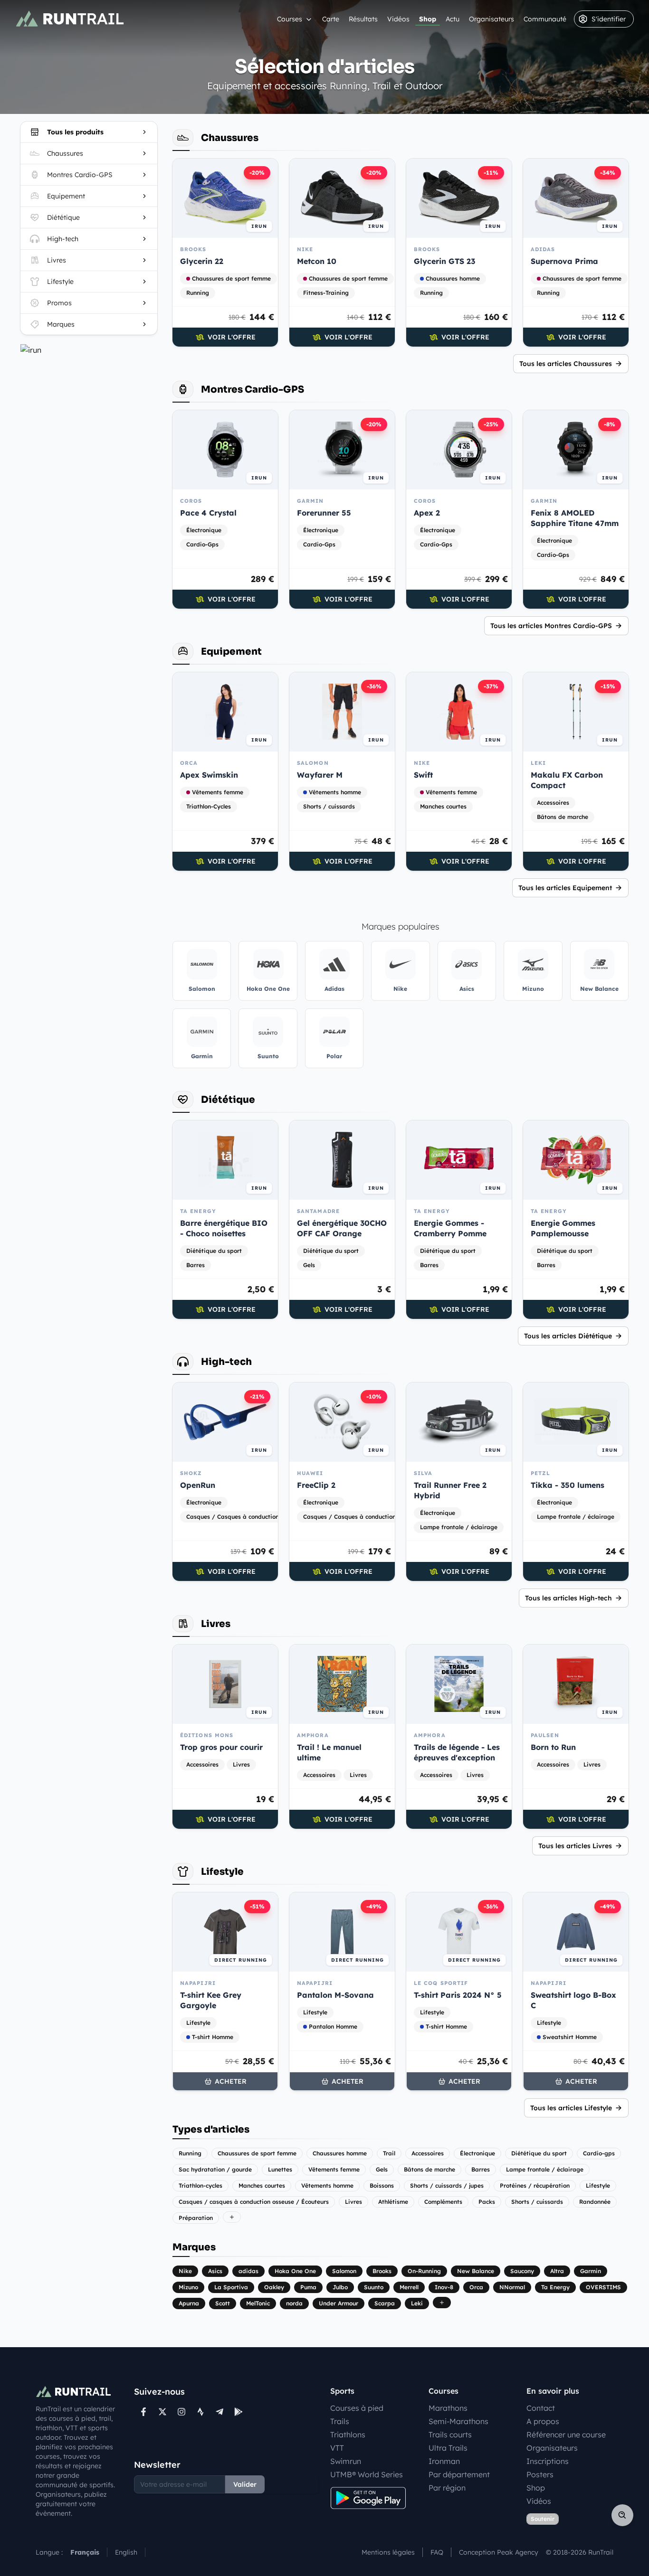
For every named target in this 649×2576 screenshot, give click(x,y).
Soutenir (543, 2519)
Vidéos (398, 19)
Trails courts (450, 2435)
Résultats (363, 19)
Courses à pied (357, 2408)
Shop (428, 19)
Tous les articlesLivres (575, 1846)
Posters (540, 2474)
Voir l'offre (232, 337)
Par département (459, 2474)
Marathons (448, 2408)
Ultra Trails (448, 2448)
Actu (453, 19)
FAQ (437, 2552)
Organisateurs (492, 19)
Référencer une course (566, 2435)
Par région (447, 2488)
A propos (543, 2421)
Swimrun (346, 2461)
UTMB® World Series (367, 2474)
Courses (290, 19)
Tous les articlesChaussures (566, 364)
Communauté (545, 19)
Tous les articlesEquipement (565, 888)
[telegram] (220, 2412)
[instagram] (181, 2412)
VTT (337, 2448)
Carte (331, 19)
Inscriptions (548, 2461)
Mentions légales (388, 2552)
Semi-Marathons (458, 2421)
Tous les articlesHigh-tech (568, 1598)
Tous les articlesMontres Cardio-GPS (551, 626)
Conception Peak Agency (499, 2552)
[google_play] (239, 2412)
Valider (245, 2484)
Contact (541, 2408)
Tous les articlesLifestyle (571, 2108)
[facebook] (143, 2412)
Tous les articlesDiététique (568, 1336)
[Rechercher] (622, 2515)
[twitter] (162, 2412)
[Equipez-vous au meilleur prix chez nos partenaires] (89, 350)
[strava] (200, 2412)
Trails (340, 2421)
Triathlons (348, 2435)
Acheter (231, 2081)
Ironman (444, 2461)
